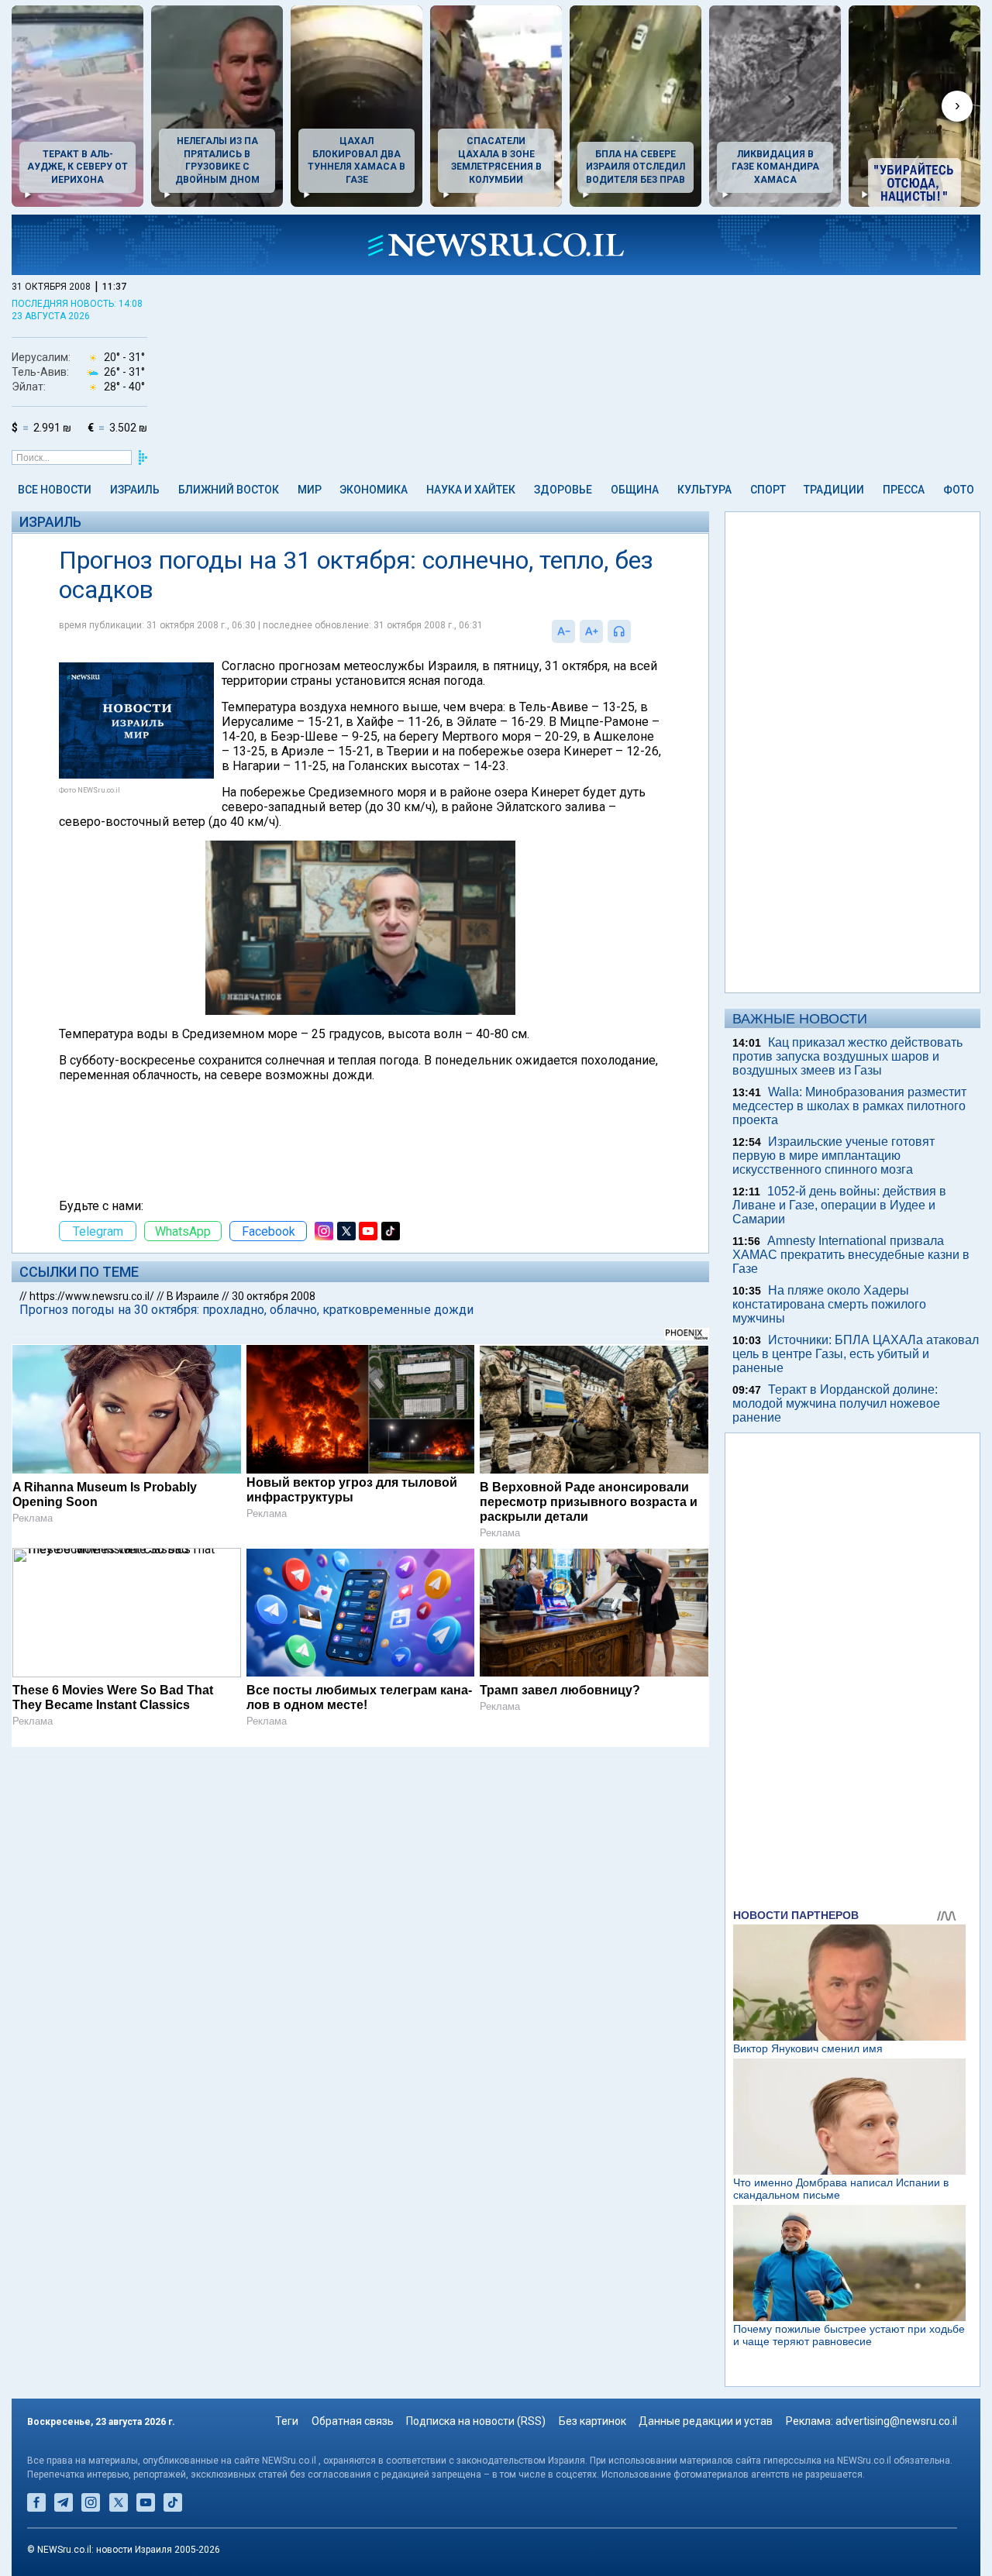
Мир (310, 490)
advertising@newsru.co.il (896, 2421)
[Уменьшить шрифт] (563, 631)
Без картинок (592, 2421)
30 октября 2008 (274, 1296)
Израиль (135, 490)
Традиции (834, 490)
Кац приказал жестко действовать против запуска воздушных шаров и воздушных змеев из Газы (847, 1056)
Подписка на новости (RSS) (476, 2421)
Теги (287, 2421)
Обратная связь (353, 2421)
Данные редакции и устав (706, 2421)
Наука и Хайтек (471, 490)
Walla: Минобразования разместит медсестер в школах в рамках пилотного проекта (849, 1106)
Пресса (904, 490)
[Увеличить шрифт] (591, 631)
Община (635, 490)
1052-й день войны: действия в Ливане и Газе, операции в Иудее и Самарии (839, 1205)
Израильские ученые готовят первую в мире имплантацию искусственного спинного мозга (834, 1156)
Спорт (768, 490)
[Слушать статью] (635, 631)
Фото (959, 490)
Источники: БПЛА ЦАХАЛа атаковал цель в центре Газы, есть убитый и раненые (856, 1354)
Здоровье (563, 490)
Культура (704, 490)
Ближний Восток (229, 490)
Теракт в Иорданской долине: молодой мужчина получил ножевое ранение (836, 1403)
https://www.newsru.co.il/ (92, 1296)
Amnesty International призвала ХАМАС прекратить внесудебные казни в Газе (851, 1255)
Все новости (55, 490)
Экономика (374, 490)
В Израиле (193, 1296)
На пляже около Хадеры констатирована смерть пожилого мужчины (829, 1304)
